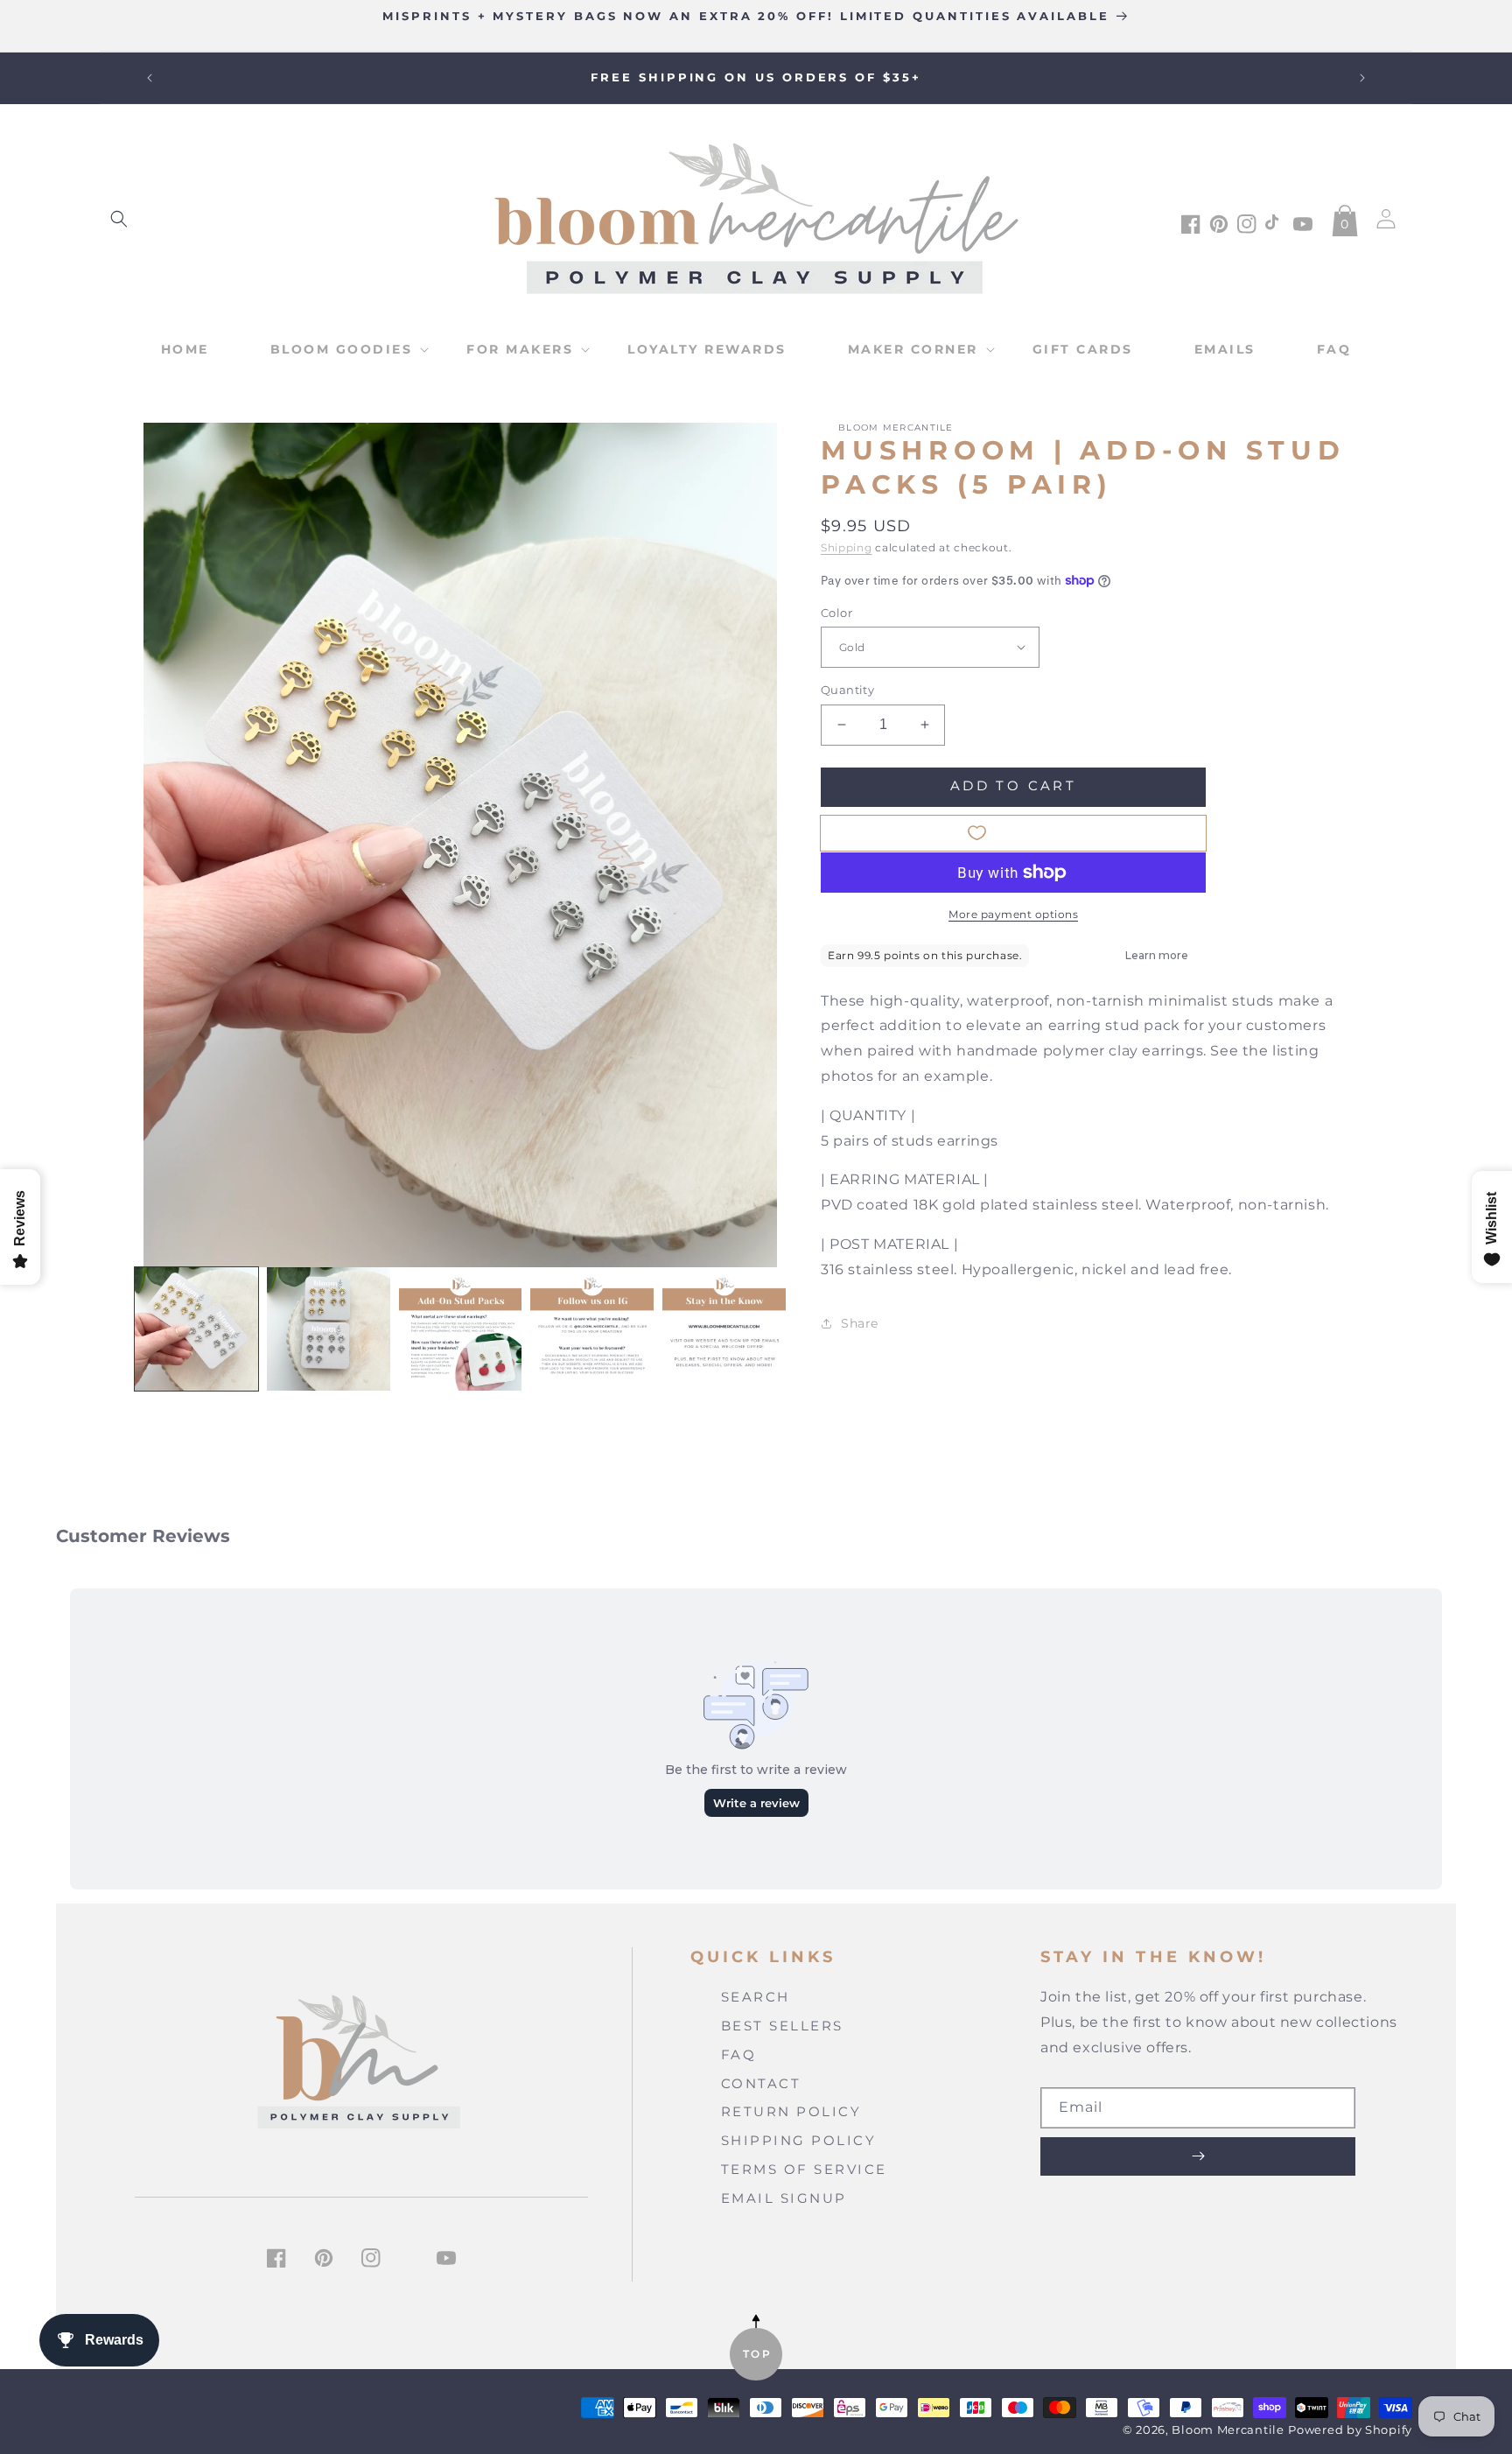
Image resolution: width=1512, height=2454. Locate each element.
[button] (119, 219)
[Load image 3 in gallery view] (461, 1329)
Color (836, 612)
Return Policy (791, 2111)
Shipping (847, 547)
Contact (761, 2083)
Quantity (847, 690)
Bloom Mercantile (1228, 2430)
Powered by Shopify (1350, 2430)
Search (756, 1997)
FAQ (739, 2054)
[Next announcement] (1362, 78)
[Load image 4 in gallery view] (592, 1329)
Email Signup (784, 2198)
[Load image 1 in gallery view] (196, 1329)
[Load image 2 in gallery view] (329, 1329)
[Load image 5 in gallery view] (724, 1329)
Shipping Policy (799, 2140)
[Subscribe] (1198, 2156)
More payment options (1013, 914)
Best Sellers (782, 2026)
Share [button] (860, 1323)
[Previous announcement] (150, 78)
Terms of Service (804, 2169)
